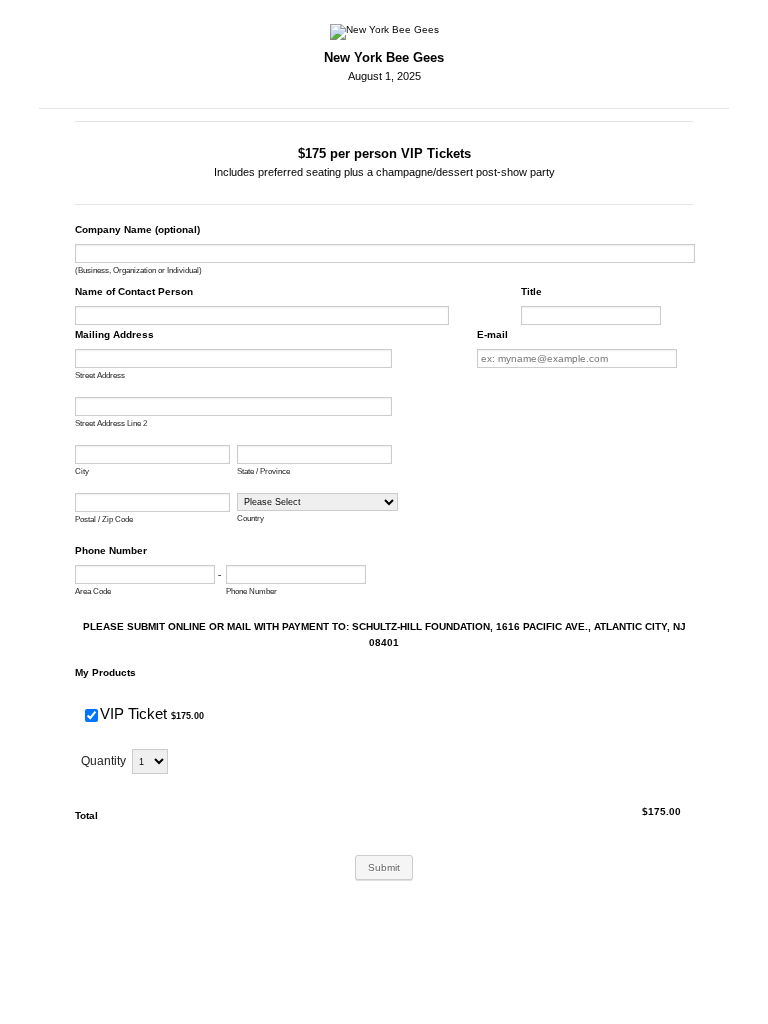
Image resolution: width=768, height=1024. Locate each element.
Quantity (103, 761)
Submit (384, 867)
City (82, 471)
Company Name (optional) (137, 229)
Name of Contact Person (134, 291)
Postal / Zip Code (104, 519)
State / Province (263, 471)
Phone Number (111, 550)
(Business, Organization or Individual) (138, 270)
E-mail (492, 334)
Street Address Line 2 (111, 423)
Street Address (100, 375)
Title (531, 291)
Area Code (93, 591)
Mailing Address (114, 334)
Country (250, 518)
